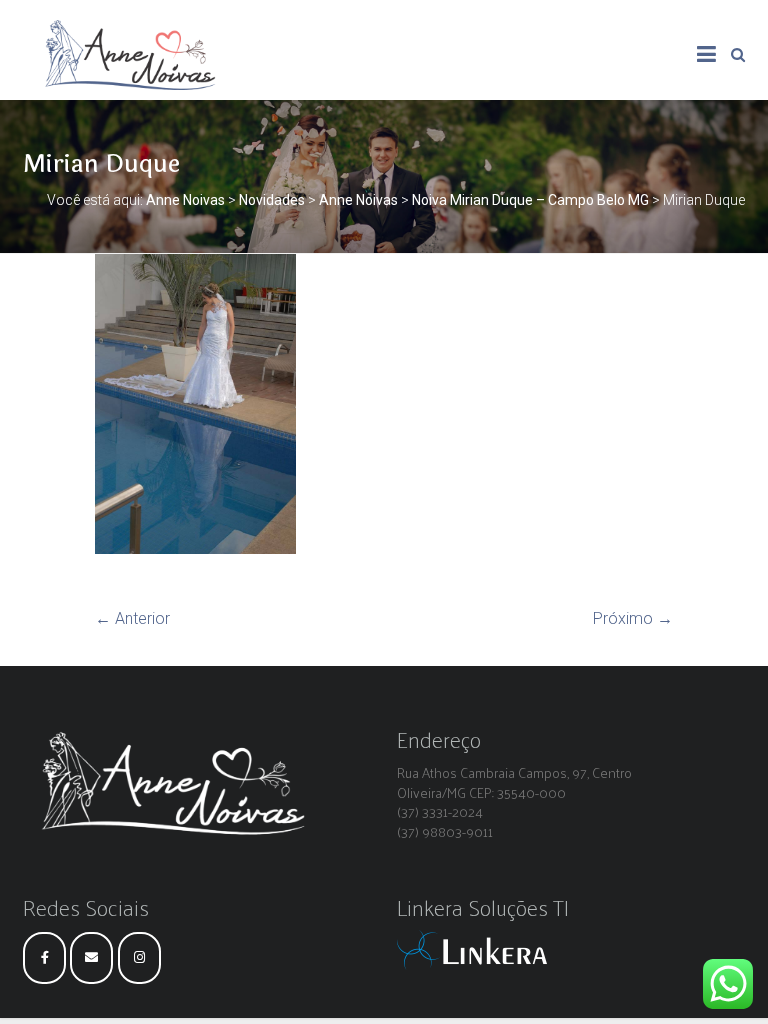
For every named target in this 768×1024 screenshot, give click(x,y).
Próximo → (633, 618)
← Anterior (132, 618)
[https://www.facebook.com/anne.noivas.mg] (44, 958)
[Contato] (91, 958)
